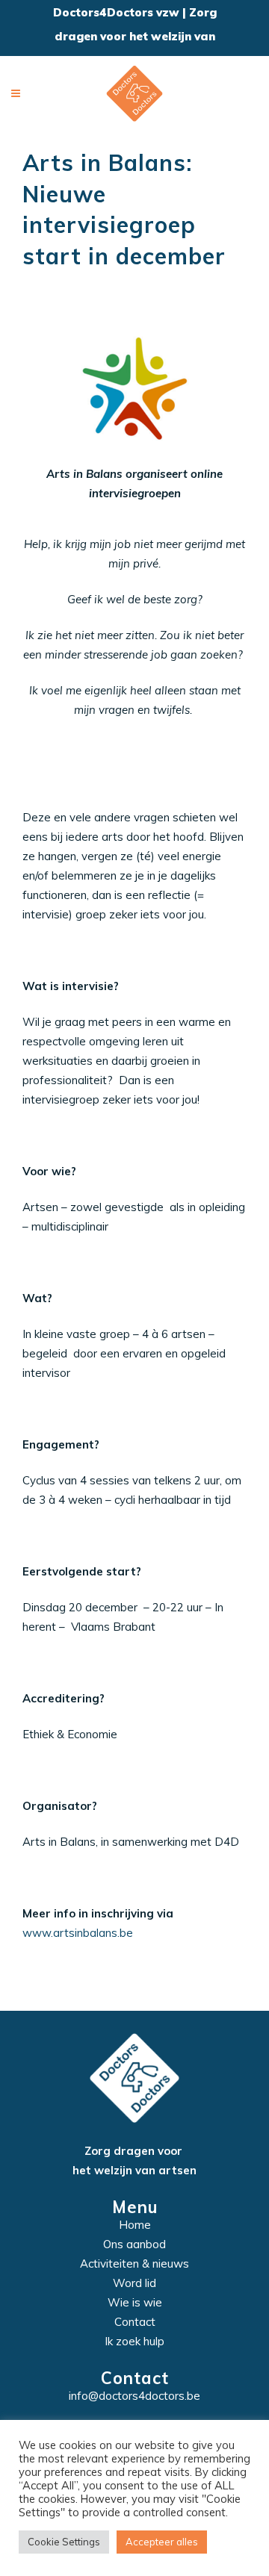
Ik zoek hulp (134, 2341)
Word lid (134, 2283)
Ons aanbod (134, 2244)
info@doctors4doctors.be (134, 2396)
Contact (135, 2322)
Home (135, 2225)
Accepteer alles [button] (162, 2542)
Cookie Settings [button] (64, 2542)
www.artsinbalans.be (78, 1933)
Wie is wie (135, 2302)
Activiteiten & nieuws (134, 2264)
